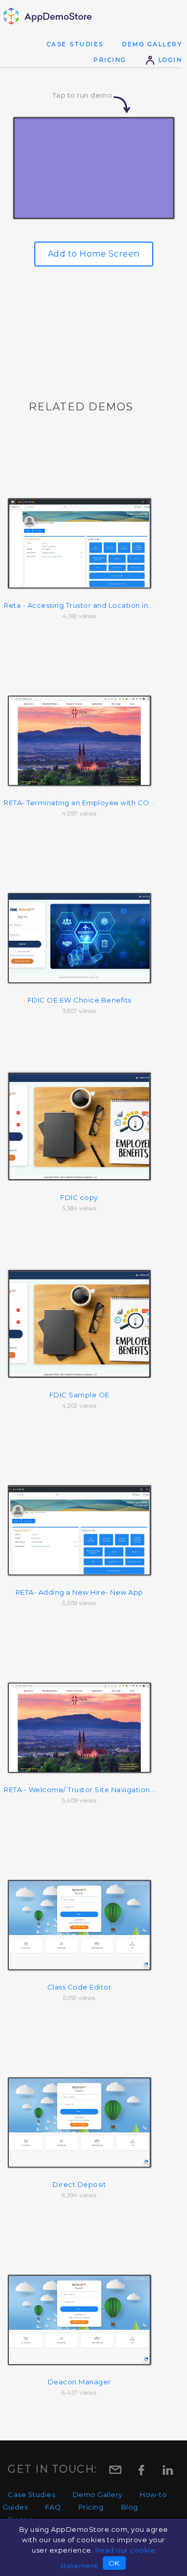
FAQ (53, 2507)
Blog (130, 2507)
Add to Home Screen (94, 254)
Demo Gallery (152, 44)
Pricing (110, 60)
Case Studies (75, 44)
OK (114, 2563)
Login (169, 60)
